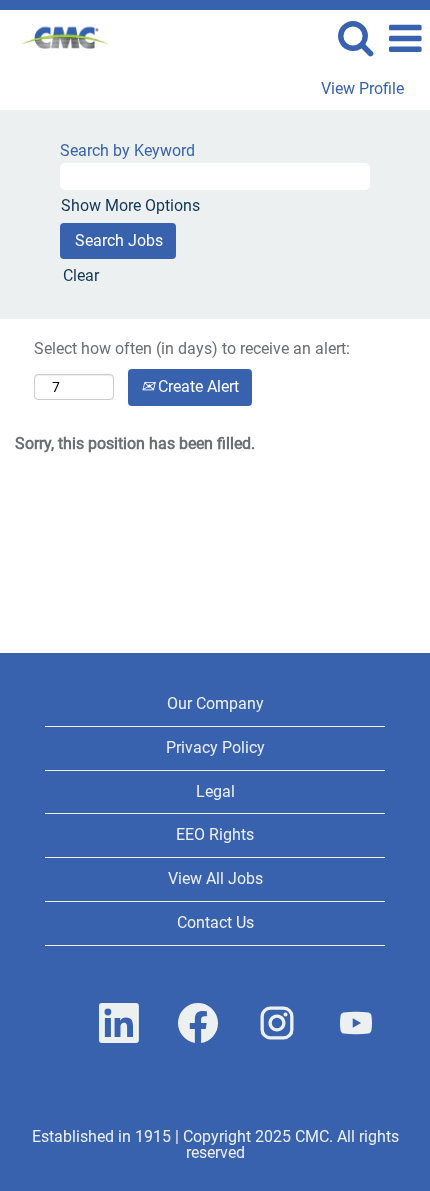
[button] (405, 39)
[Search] (355, 38)
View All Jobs (215, 878)
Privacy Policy (215, 747)
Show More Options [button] (130, 205)
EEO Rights (215, 834)
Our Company (215, 703)
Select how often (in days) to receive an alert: (192, 348)
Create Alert (196, 386)
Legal (215, 791)
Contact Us (215, 922)
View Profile (362, 89)
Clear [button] (81, 275)
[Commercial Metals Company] (58, 37)
